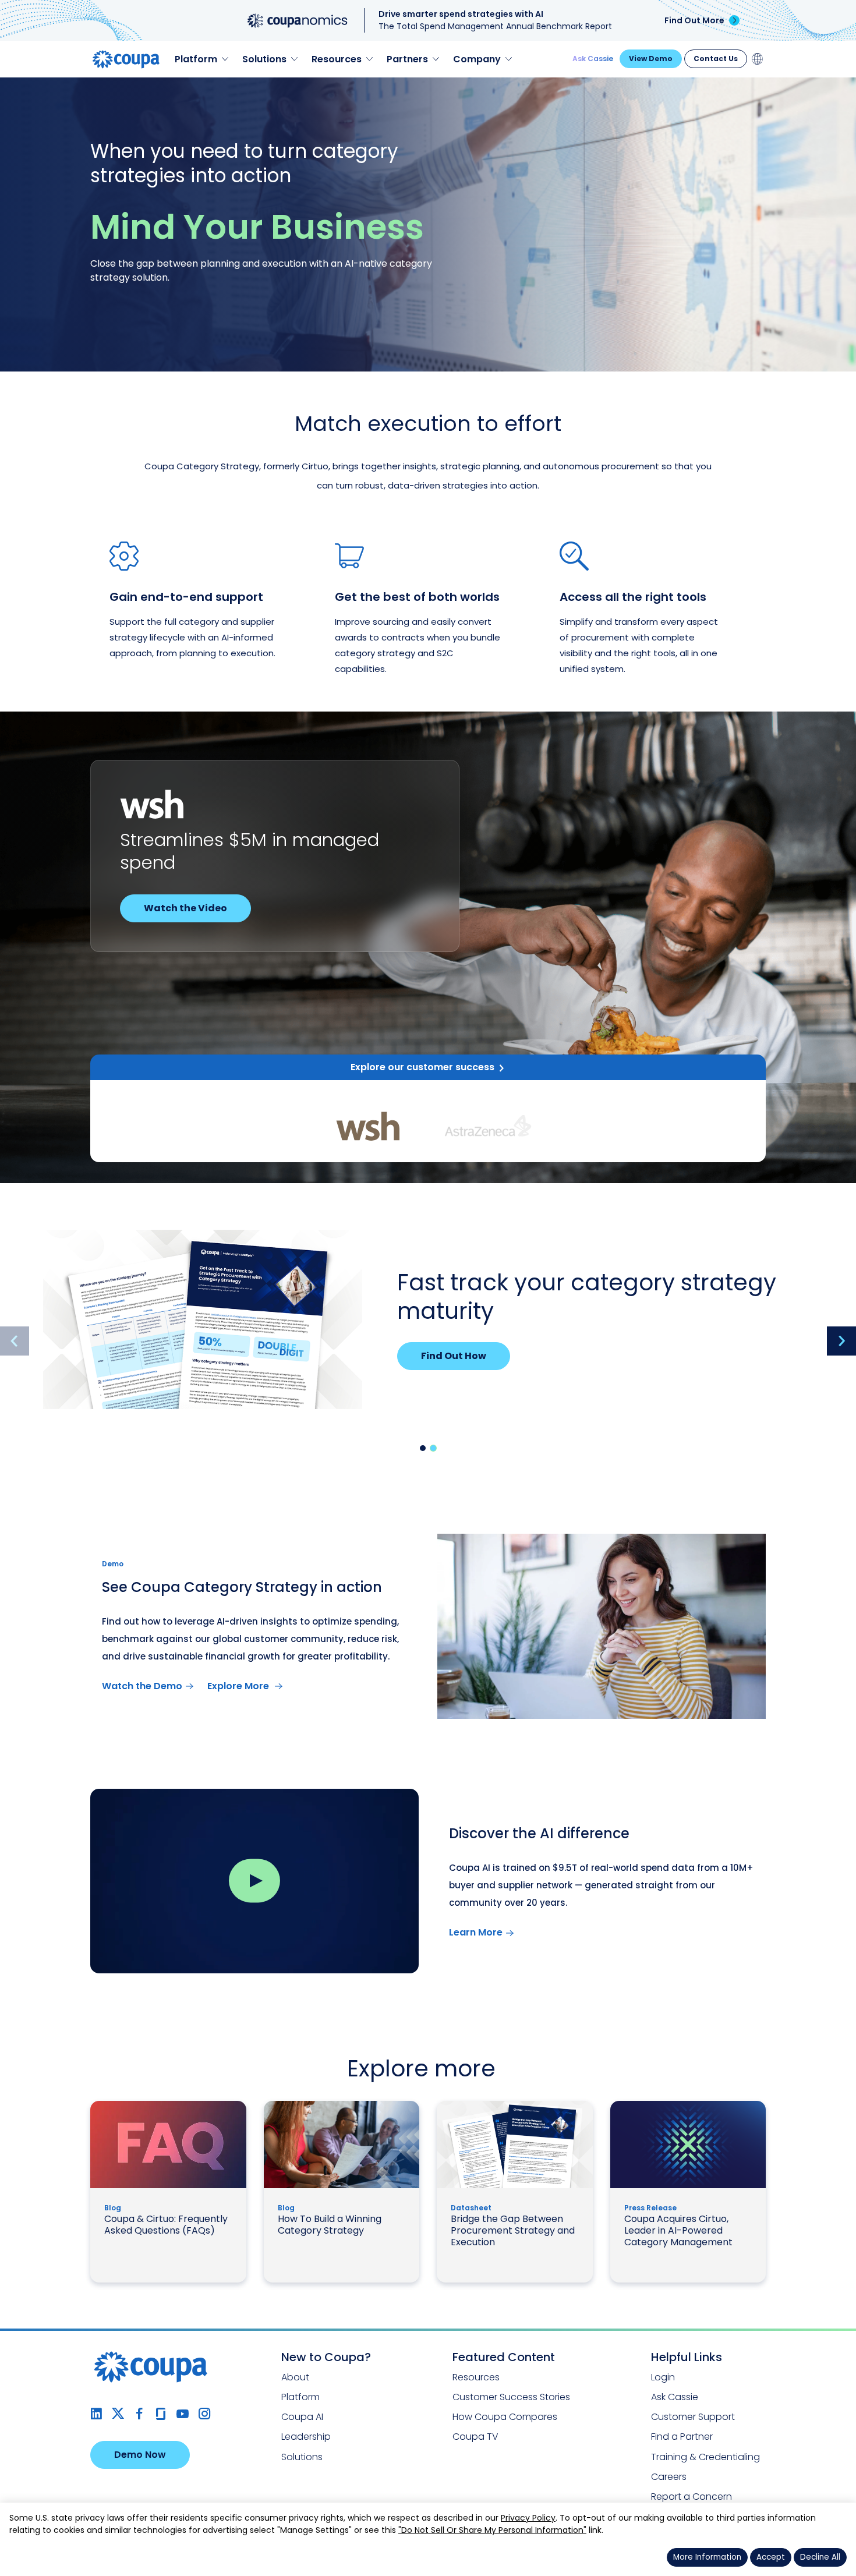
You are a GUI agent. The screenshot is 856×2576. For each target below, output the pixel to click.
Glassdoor (161, 2414)
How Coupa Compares (505, 2417)
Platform (300, 2397)
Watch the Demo (142, 1686)
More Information (707, 2557)
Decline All (820, 2557)
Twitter (118, 2414)
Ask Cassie (593, 59)
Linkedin (96, 2414)
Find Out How (454, 1356)
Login (663, 2377)
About (295, 2377)
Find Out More (694, 20)
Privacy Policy (528, 2518)
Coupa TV (475, 2437)
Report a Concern (691, 2497)
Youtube (183, 2414)
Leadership (306, 2437)
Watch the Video (185, 908)
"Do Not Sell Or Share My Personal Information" (492, 2530)
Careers (669, 2477)
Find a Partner (682, 2437)
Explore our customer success (422, 1067)
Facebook (139, 2414)
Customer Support (693, 2417)
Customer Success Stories (511, 2397)
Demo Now (140, 2455)
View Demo (651, 59)
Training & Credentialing (705, 2457)
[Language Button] (758, 59)
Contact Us (716, 59)
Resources (476, 2377)
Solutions (302, 2457)
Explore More (239, 1686)
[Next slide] (841, 1341)
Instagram (204, 2414)
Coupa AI (302, 2417)
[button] (423, 1448)
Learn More (476, 1932)
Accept (771, 2557)
